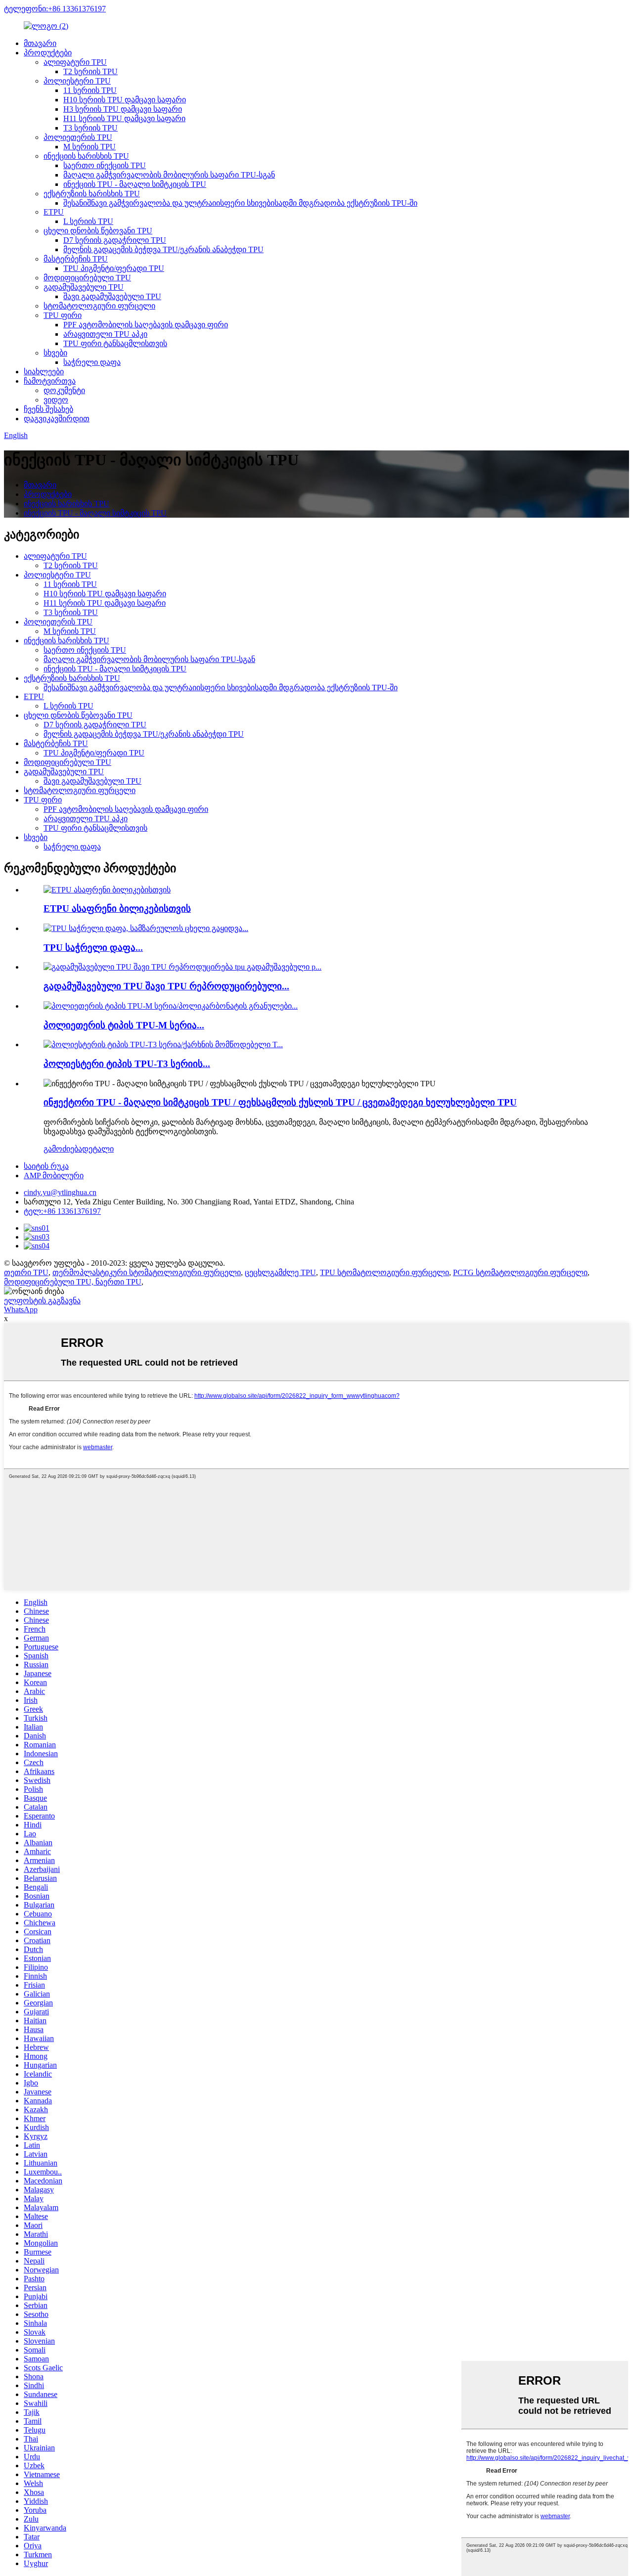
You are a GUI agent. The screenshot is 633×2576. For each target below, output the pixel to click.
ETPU (54, 212)
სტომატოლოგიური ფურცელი (99, 306)
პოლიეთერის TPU (78, 137)
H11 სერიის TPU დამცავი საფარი (124, 118)
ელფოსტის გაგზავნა (42, 1301)
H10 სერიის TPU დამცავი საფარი (125, 100)
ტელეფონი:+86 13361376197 (55, 9)
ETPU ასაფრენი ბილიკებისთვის (117, 909)
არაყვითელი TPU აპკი (105, 334)
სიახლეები (44, 372)
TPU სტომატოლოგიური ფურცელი (384, 1272)
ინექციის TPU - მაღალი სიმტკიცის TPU (135, 184)
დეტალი (98, 1149)
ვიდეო (56, 400)
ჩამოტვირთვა (50, 381)
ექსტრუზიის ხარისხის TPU (92, 194)
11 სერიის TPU (90, 90)
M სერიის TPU (90, 147)
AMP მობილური (54, 1176)
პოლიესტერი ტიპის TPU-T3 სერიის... (127, 1064)
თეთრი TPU (26, 1272)
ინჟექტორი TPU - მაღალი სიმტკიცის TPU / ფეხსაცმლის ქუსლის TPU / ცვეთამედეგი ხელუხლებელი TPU (280, 1102)
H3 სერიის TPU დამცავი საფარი (123, 109)
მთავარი (40, 43)
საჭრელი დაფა (92, 362)
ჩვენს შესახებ (48, 409)
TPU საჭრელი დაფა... (93, 948)
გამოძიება (63, 1149)
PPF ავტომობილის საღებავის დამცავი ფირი (146, 325)
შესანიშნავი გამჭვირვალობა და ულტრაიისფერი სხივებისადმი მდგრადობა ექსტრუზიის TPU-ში (240, 203)
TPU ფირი (63, 315)
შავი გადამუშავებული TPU (112, 296)
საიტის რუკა (46, 1166)
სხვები (55, 353)
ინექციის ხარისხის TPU (86, 156)
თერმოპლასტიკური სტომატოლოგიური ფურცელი (147, 1272)
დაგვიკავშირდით (57, 419)
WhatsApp (21, 1310)
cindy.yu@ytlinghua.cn (60, 1192)
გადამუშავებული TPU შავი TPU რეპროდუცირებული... (166, 986)
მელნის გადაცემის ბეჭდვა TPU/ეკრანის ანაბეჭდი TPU (163, 249)
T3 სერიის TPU (90, 128)
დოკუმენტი (64, 390)
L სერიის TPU (88, 221)
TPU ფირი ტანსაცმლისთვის (115, 343)
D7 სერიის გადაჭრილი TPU (115, 240)
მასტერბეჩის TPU (76, 259)
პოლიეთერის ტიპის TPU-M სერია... (124, 1025)
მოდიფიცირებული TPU (87, 278)
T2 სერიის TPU (90, 71)
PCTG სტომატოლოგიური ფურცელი (520, 1272)
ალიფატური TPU (75, 62)
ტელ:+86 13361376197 (62, 1211)
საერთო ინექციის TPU (105, 165)
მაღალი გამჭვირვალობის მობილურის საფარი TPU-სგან (169, 175)
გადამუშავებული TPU (84, 287)
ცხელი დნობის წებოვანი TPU (98, 231)
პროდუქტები (48, 53)
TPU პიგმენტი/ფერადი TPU (114, 268)
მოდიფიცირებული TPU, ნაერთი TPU (73, 1282)
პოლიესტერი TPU (77, 81)
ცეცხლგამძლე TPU (280, 1272)
